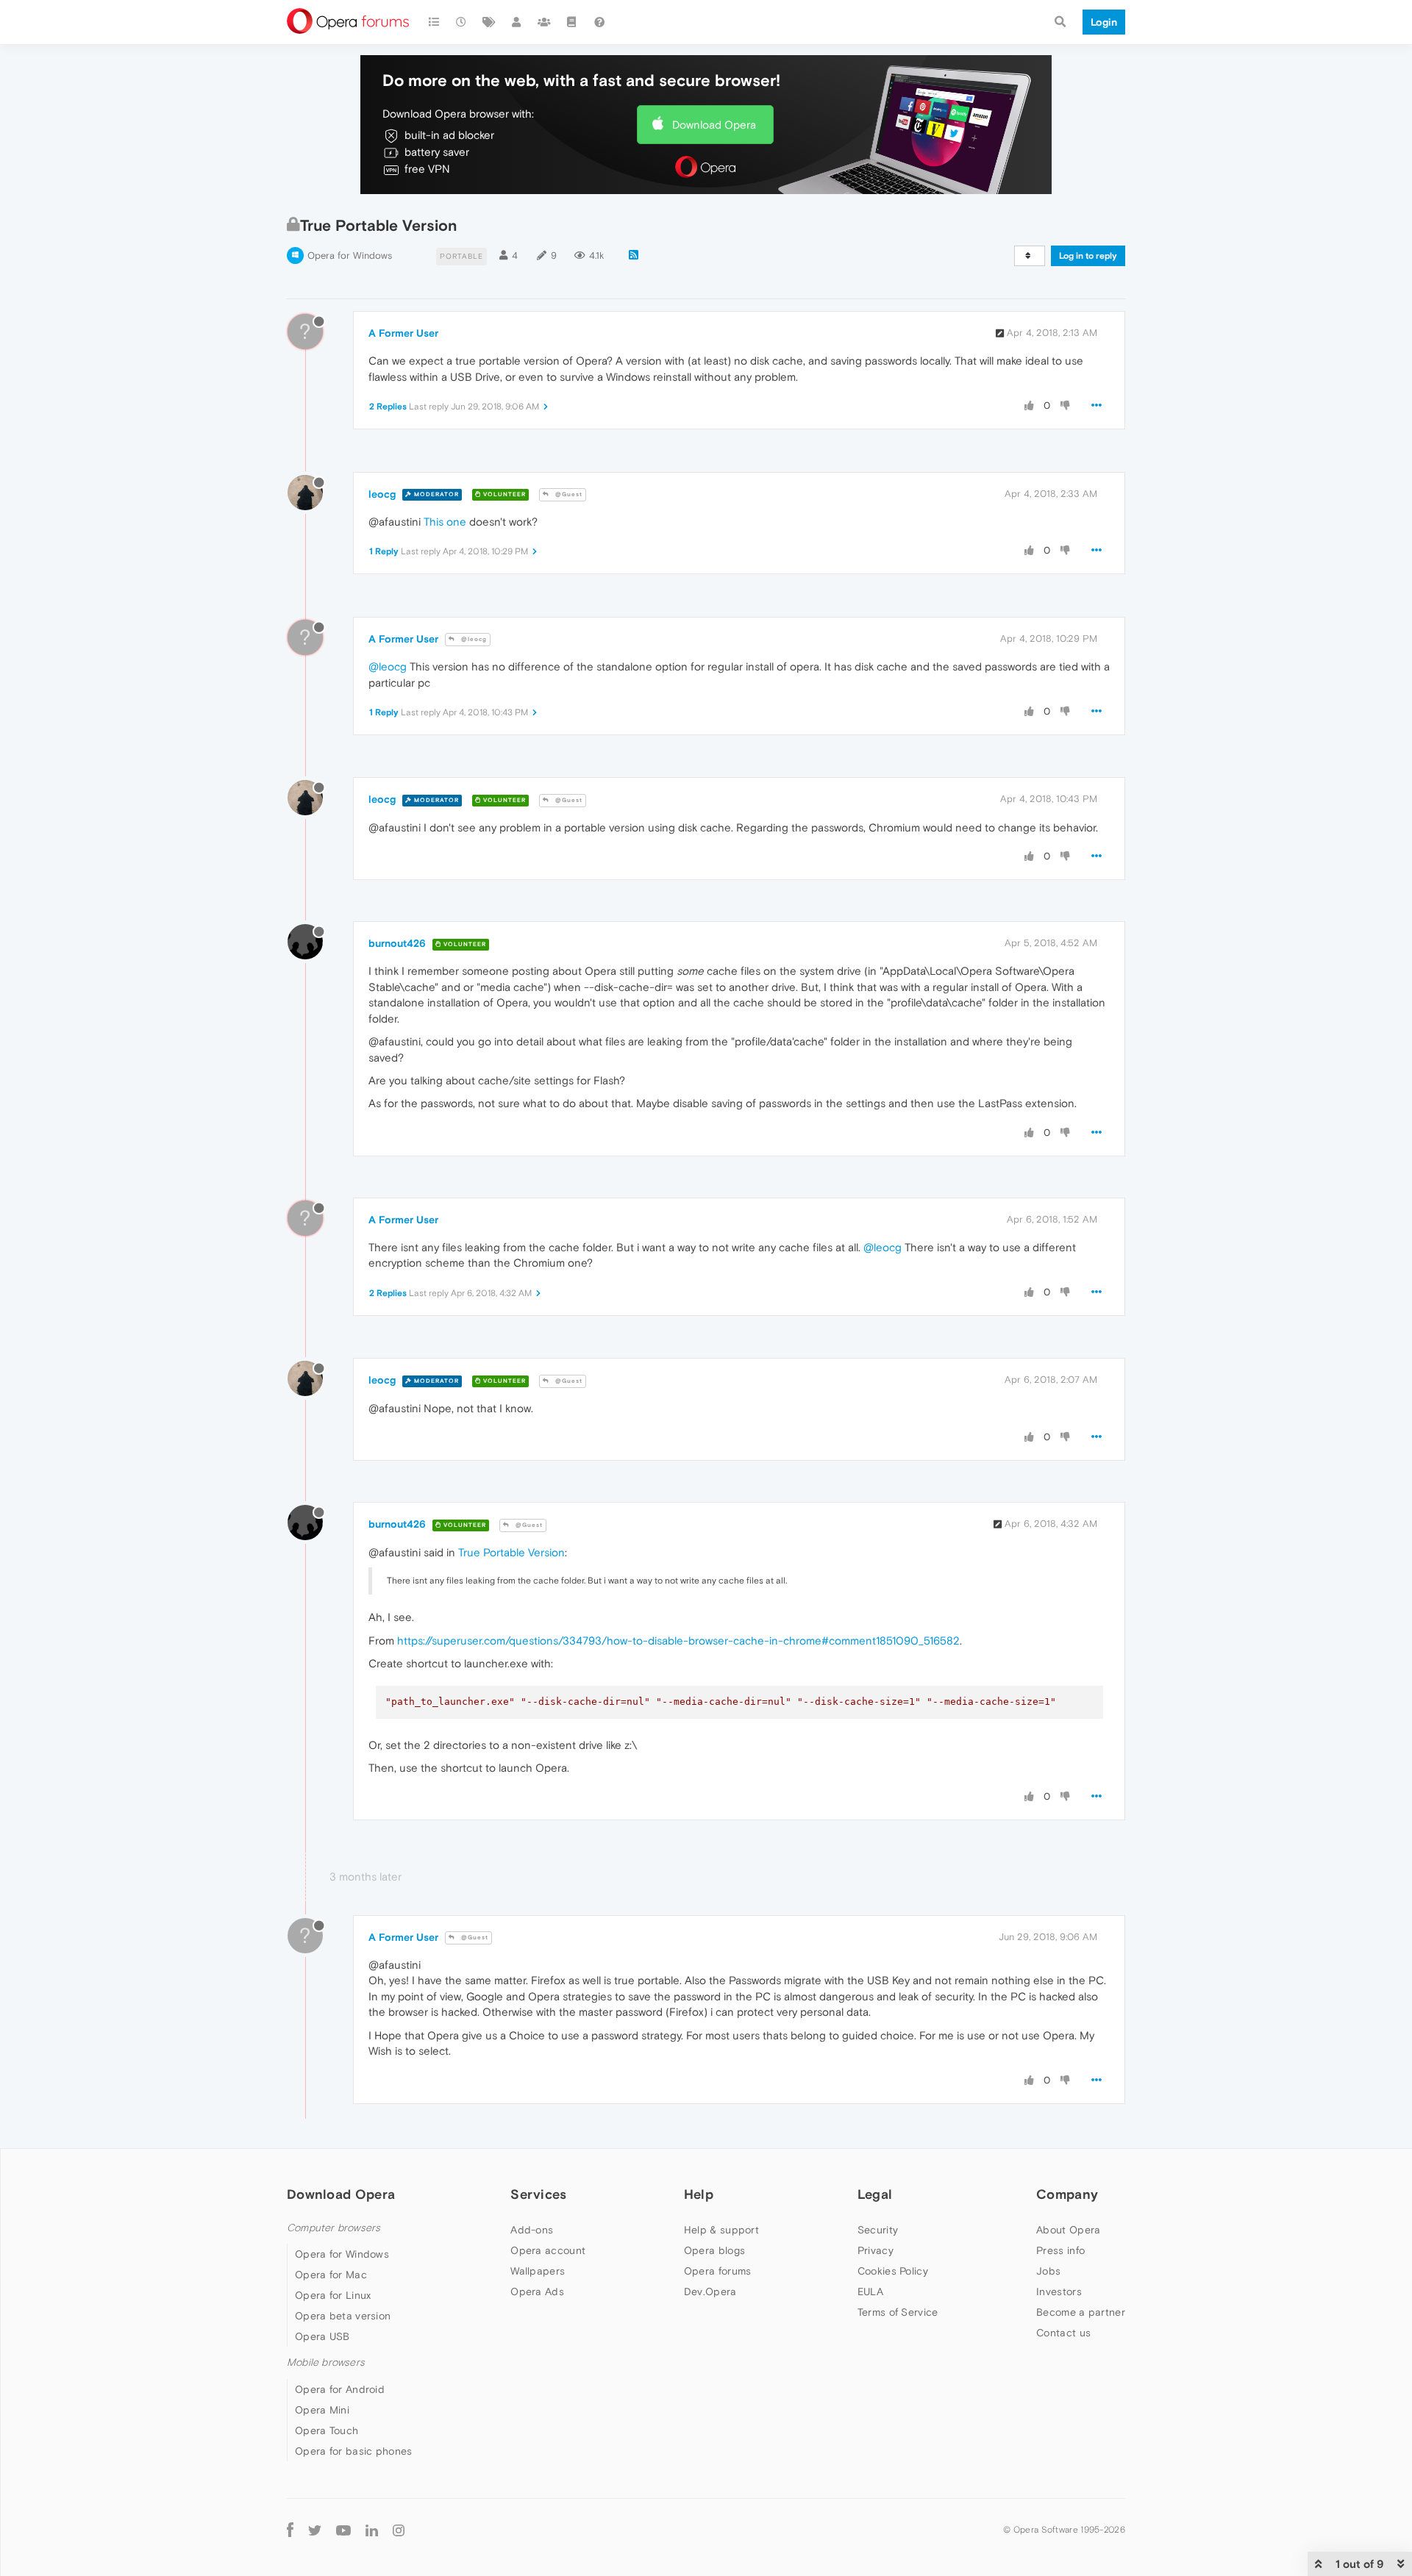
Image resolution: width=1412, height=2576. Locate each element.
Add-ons (532, 2230)
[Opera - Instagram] (399, 2530)
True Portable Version (511, 1552)
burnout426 (397, 943)
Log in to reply (1088, 256)
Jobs (1048, 2271)
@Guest (568, 494)
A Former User (403, 333)
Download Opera (714, 125)
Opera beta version (343, 2316)
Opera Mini (322, 2410)
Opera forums (718, 2271)
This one (445, 522)
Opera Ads (537, 2291)
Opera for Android (340, 2389)
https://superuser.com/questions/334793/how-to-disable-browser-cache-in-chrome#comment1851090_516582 (678, 1641)
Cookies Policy (893, 2271)
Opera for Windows (350, 255)
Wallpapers (538, 2271)
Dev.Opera (710, 2291)
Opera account (548, 2250)
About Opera (1068, 2230)
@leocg (473, 639)
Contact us (1063, 2333)
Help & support (721, 2230)
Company (1067, 2194)
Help (699, 2194)
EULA (870, 2291)
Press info (1060, 2250)
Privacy (876, 2250)
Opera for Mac (331, 2275)
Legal (875, 2194)
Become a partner (1081, 2312)
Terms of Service (898, 2312)
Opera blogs (714, 2250)
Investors (1059, 2291)
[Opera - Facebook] (290, 2530)
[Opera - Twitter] (315, 2530)
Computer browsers (334, 2228)
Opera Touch (327, 2430)
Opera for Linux (333, 2295)
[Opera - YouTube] (343, 2530)
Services (538, 2194)
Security (878, 2230)
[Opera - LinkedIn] (372, 2530)
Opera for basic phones (354, 2451)
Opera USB (322, 2336)
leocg (382, 494)
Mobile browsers (326, 2362)
